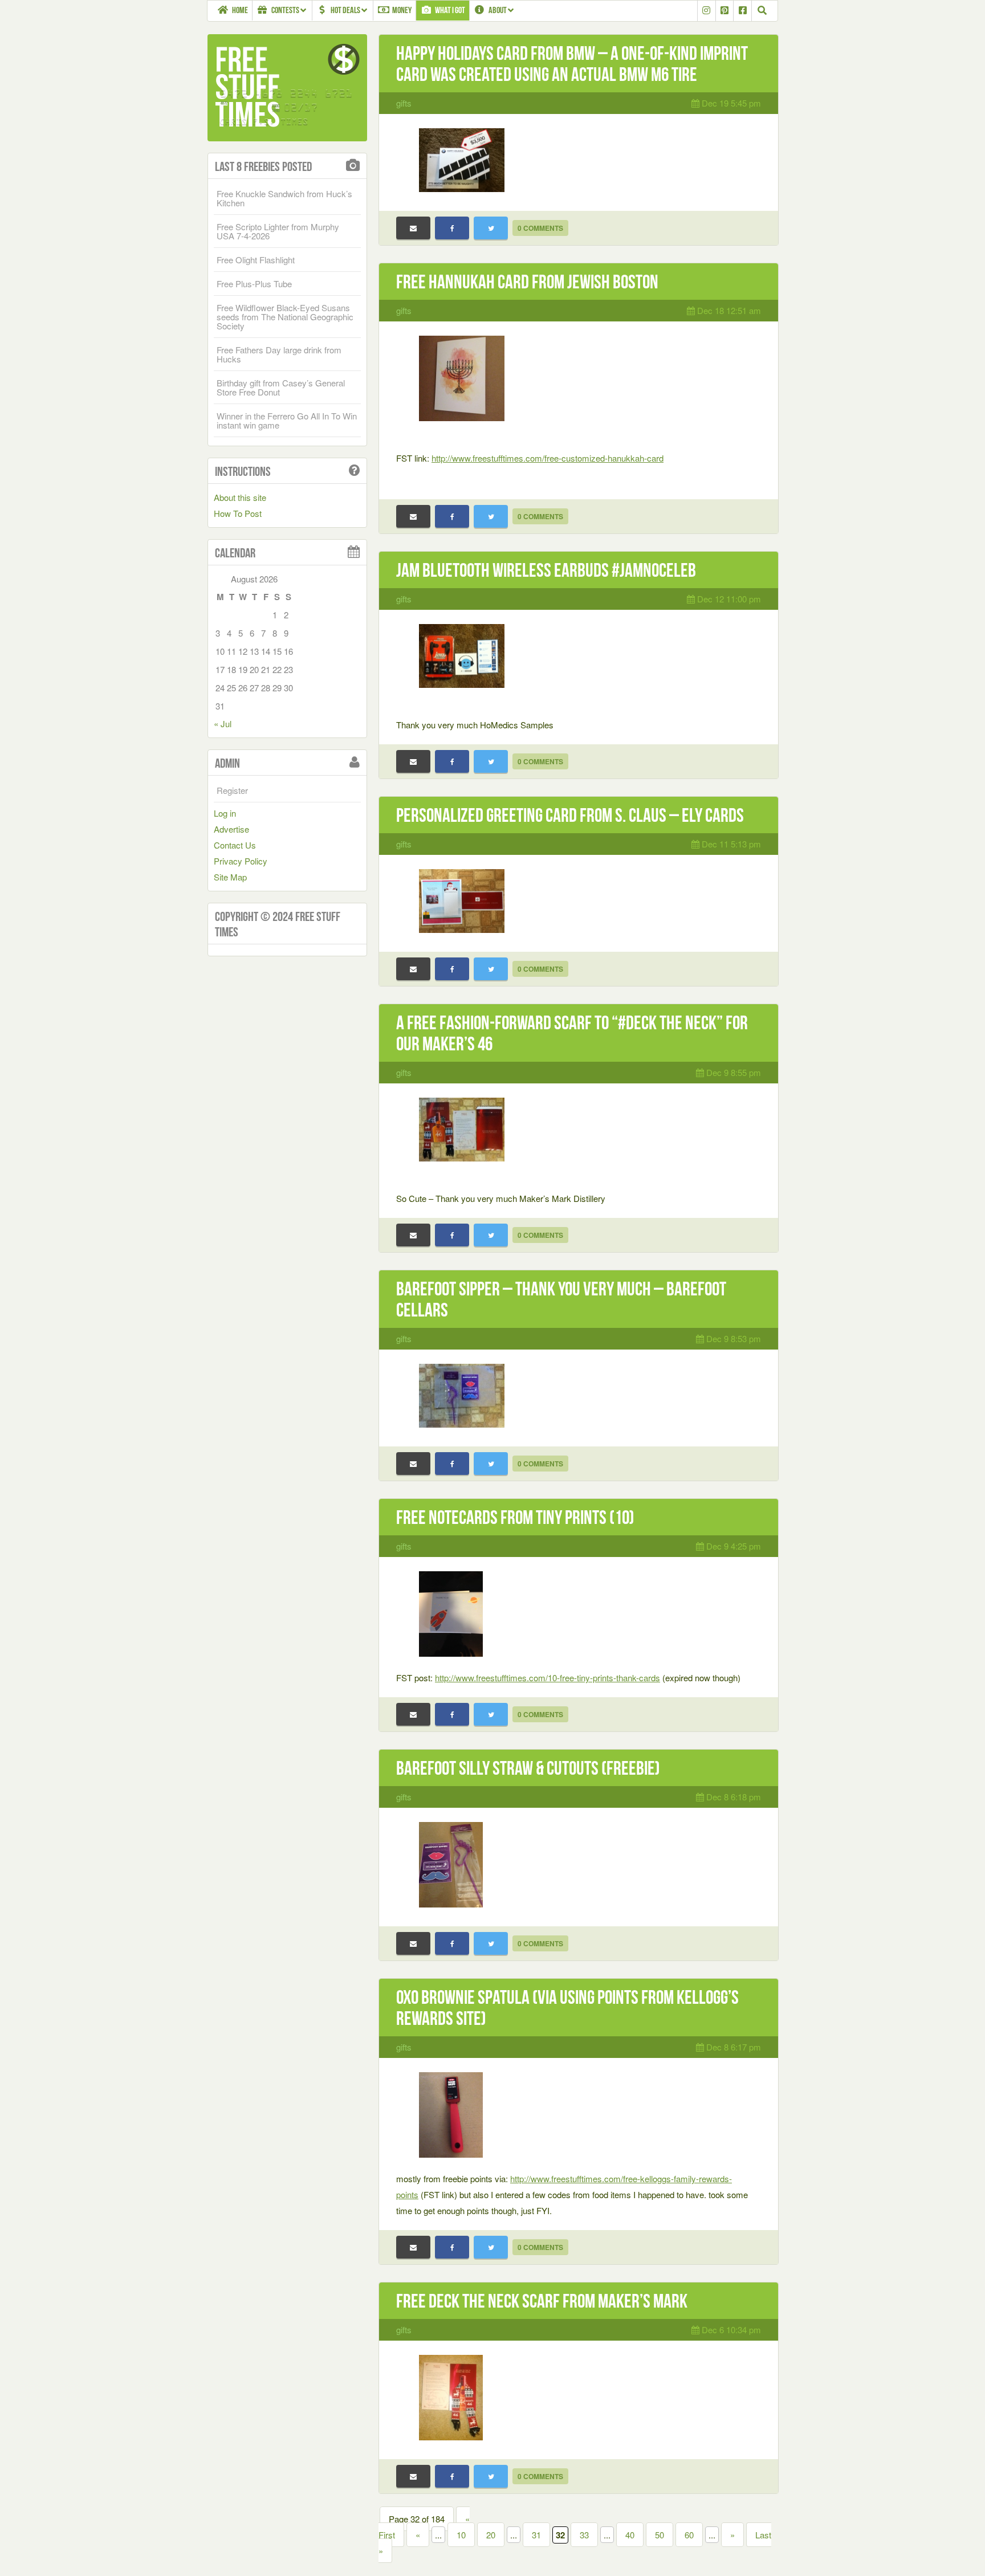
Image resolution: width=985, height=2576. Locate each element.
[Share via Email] (413, 228)
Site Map (230, 877)
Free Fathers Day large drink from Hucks (279, 354)
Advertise (231, 829)
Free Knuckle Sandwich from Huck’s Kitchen (284, 198)
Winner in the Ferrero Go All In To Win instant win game (287, 420)
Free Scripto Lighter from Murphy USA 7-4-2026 (278, 231)
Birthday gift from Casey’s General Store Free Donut (281, 387)
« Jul (223, 724)
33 (584, 2535)
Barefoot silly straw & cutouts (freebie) (528, 1768)
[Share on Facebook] (452, 228)
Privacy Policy (241, 861)
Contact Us (235, 845)
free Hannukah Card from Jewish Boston (527, 282)
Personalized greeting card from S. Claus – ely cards (570, 815)
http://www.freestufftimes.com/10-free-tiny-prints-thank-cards (548, 1678)
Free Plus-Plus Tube (254, 284)
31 (536, 2535)
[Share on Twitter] (491, 228)
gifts (404, 103)
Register (232, 790)
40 (630, 2535)
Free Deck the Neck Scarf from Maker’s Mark (542, 2301)
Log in (225, 813)
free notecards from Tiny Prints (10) (515, 1517)
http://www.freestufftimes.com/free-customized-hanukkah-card (548, 458)
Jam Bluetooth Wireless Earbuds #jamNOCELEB (546, 570)
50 (660, 2535)
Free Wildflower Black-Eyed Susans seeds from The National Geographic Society (285, 317)
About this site (240, 497)
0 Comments (540, 228)
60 (689, 2535)
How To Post (238, 513)
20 (491, 2535)
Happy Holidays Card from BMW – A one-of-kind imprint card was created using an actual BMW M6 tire (572, 64)
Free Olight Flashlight (256, 260)
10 (461, 2535)
